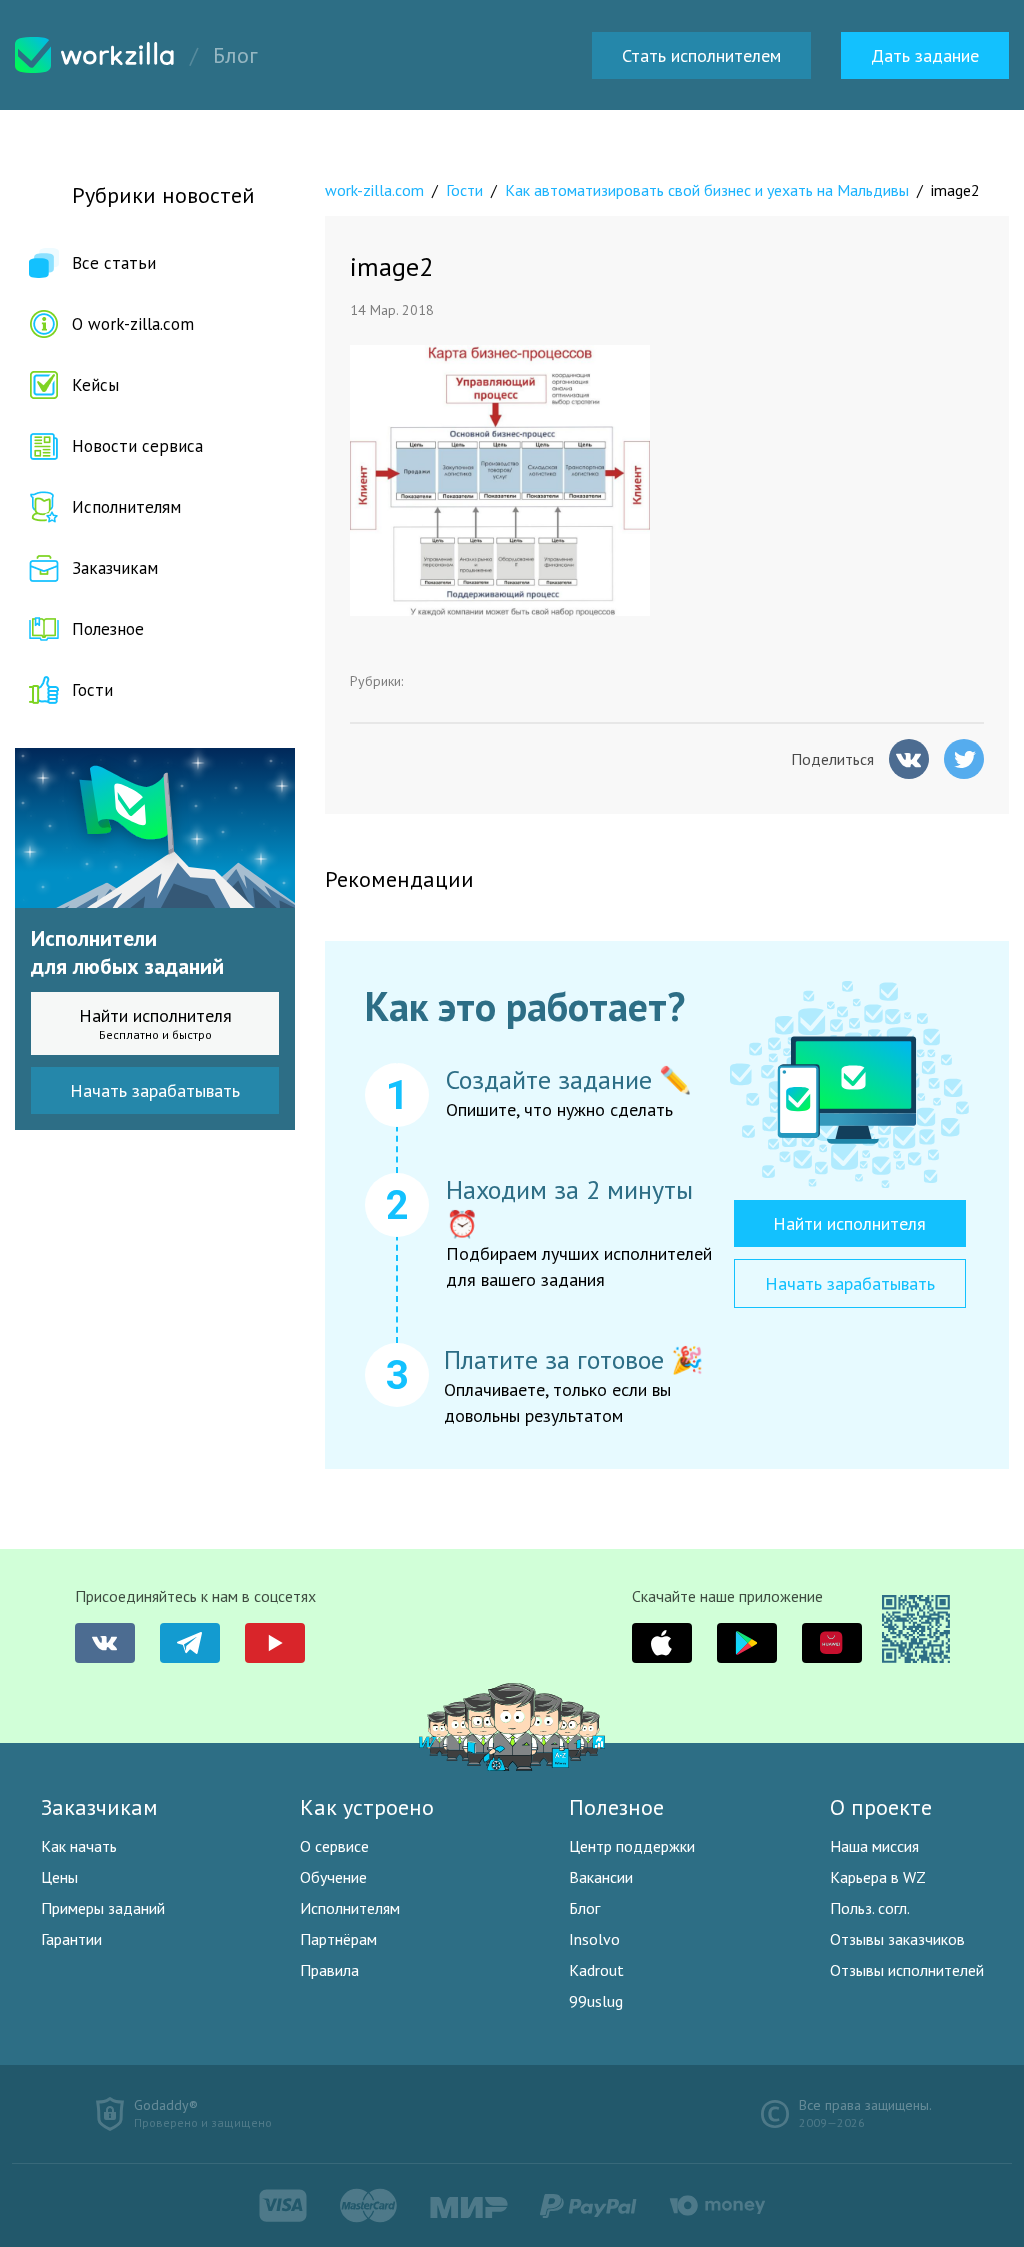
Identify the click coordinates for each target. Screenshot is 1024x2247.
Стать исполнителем (701, 55)
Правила (329, 1970)
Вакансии (601, 1877)
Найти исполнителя (155, 1023)
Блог (584, 1908)
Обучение (333, 1877)
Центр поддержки (632, 1846)
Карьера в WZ (878, 1877)
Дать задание (925, 55)
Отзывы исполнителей (907, 1970)
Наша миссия (874, 1846)
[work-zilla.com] (95, 55)
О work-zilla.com (133, 324)
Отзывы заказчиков (897, 1939)
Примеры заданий (103, 1908)
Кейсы (95, 385)
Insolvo (594, 1939)
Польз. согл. (870, 1908)
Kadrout (596, 1970)
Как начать (79, 1846)
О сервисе (334, 1846)
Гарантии (71, 1939)
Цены (59, 1877)
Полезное (108, 629)
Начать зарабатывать (155, 1090)
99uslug (596, 2001)
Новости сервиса (137, 446)
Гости (92, 690)
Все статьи (114, 263)
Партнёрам (338, 1939)
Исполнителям (126, 507)
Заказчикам (115, 568)
